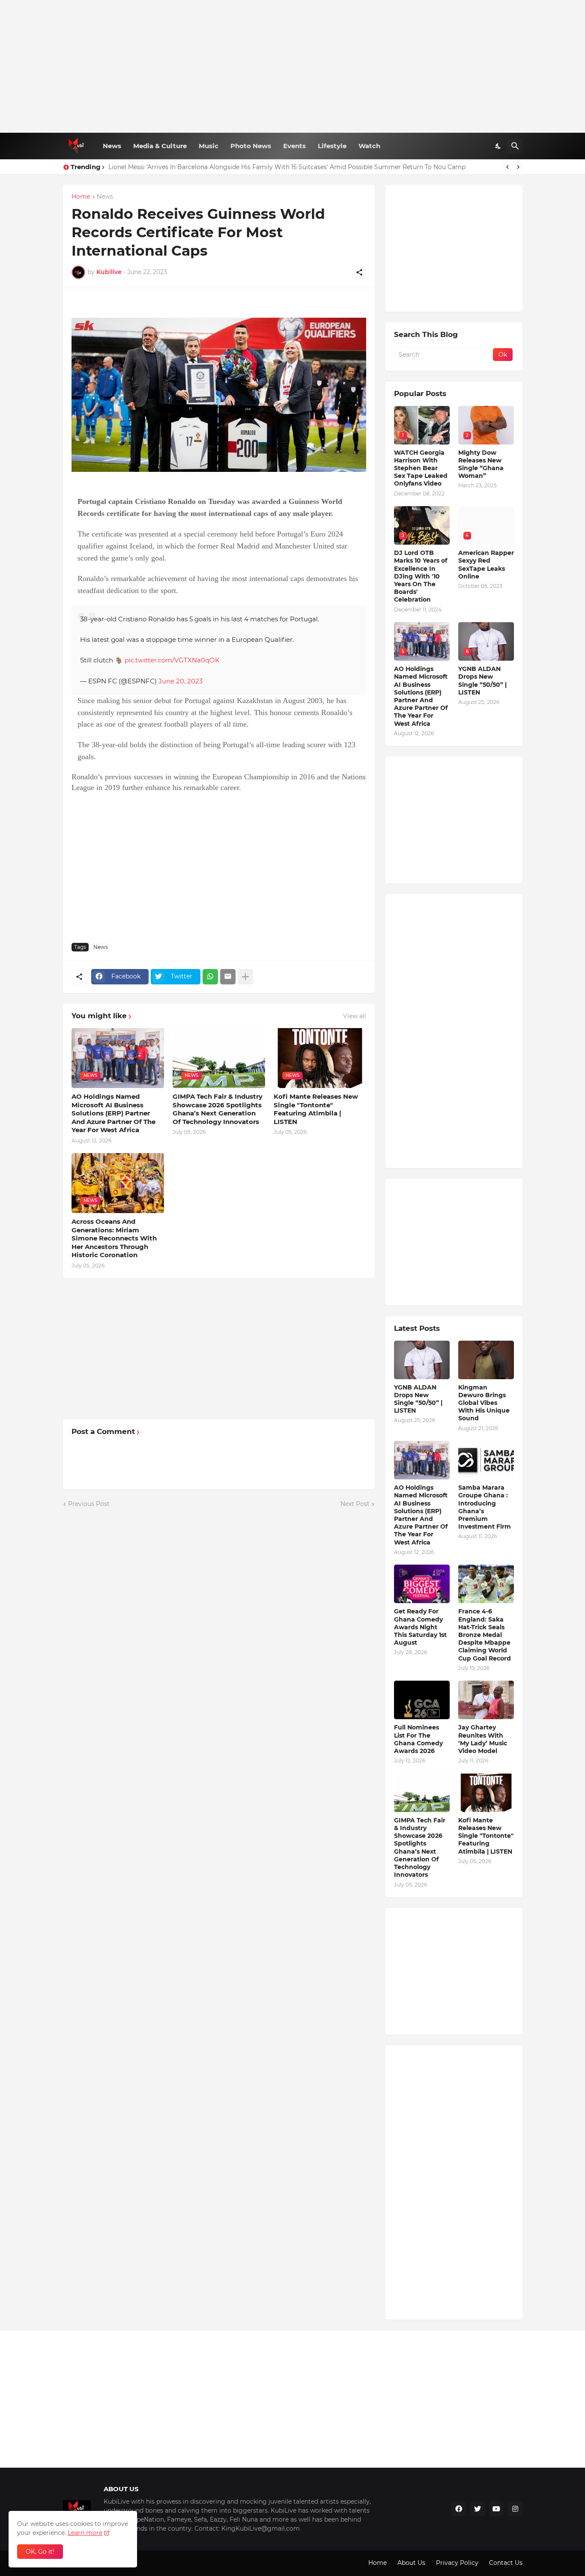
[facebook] (459, 2509)
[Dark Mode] (498, 146)
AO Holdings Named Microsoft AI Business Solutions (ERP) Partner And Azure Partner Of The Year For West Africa (113, 1113)
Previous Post (89, 1504)
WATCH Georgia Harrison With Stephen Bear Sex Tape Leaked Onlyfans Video (421, 468)
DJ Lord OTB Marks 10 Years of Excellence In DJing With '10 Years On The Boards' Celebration (421, 576)
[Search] (515, 146)
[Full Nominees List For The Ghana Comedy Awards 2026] (422, 1700)
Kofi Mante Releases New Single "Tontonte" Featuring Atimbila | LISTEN (316, 1109)
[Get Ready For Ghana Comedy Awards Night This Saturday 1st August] (422, 1584)
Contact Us (506, 2563)
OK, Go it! (40, 2552)
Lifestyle (332, 146)
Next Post (355, 1504)
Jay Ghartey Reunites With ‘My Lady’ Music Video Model (483, 1739)
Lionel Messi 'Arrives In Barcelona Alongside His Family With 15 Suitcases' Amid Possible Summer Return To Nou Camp (287, 167)
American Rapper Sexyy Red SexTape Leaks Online (486, 565)
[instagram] (515, 2509)
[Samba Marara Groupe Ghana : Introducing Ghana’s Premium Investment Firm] (486, 1460)
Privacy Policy (457, 2563)
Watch (369, 146)
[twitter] (478, 2509)
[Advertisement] (293, 66)
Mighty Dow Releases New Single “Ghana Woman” (481, 464)
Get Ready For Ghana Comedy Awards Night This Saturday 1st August (420, 1627)
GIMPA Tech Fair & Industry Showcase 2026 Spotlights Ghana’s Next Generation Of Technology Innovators (218, 1109)
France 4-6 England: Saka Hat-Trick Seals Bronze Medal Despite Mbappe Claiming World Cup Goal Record (485, 1635)
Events (294, 146)
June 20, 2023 (181, 681)
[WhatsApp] (210, 977)
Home (81, 197)
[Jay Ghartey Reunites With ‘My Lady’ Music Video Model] (486, 1700)
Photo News (251, 146)
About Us (411, 2563)
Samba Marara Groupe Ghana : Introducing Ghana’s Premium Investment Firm (485, 1507)
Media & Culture (160, 146)
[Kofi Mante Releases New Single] (486, 1793)
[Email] (228, 977)
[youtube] (496, 2509)
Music (209, 146)
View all (355, 1016)
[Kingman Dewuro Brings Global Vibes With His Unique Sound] (486, 1360)
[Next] (518, 167)
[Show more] (245, 977)
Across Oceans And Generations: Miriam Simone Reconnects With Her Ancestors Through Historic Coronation (114, 1238)
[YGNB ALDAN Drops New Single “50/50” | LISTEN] (422, 1360)
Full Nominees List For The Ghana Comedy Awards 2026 (418, 1739)
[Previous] (507, 167)
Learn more (85, 2533)
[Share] (359, 272)
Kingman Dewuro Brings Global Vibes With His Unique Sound (484, 1403)
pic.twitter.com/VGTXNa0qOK (172, 660)
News (112, 146)
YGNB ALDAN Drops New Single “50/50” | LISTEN (482, 681)
